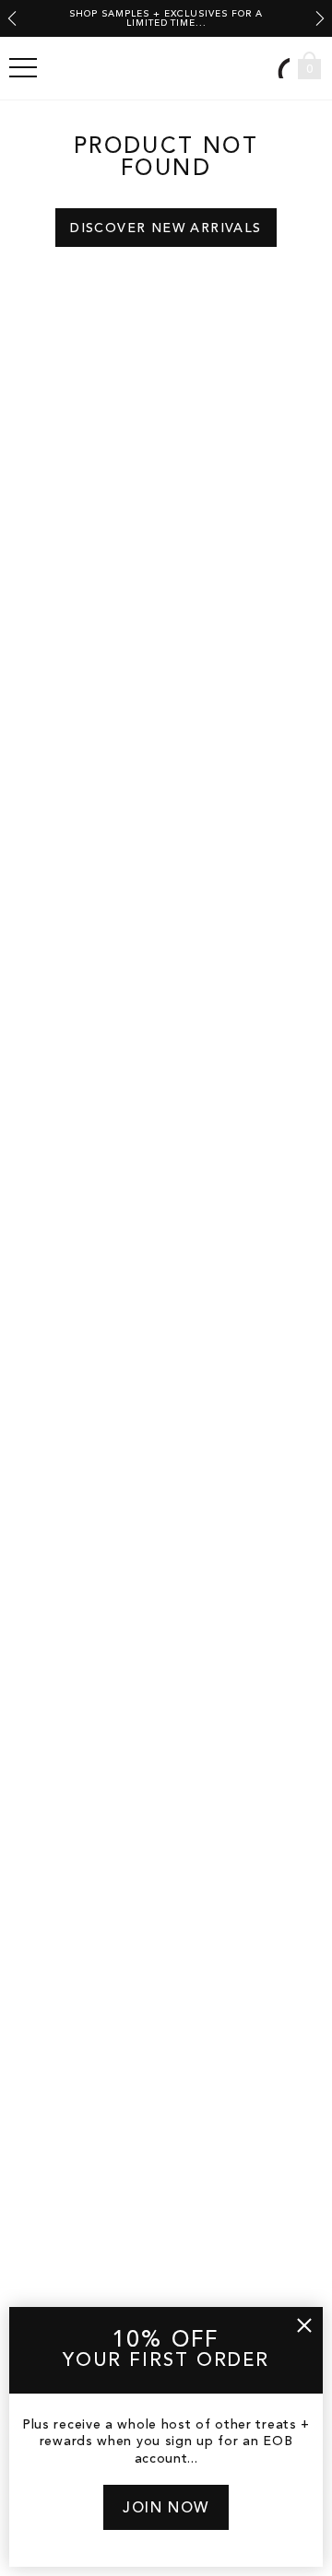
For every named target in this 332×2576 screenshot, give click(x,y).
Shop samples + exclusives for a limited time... (166, 18)
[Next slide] (320, 18)
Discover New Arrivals (166, 228)
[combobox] (281, 68)
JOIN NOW (166, 2509)
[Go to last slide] (12, 18)
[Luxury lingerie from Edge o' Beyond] (166, 68)
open (23, 68)
